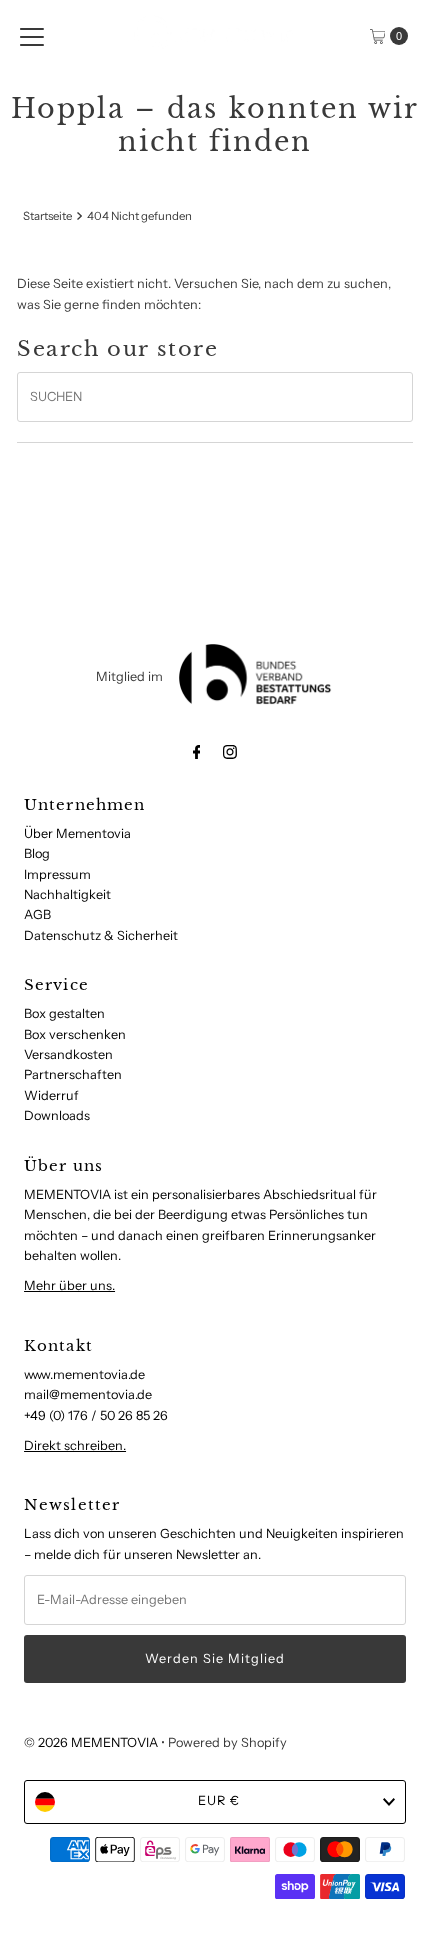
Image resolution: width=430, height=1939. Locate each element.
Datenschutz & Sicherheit (101, 935)
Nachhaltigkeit (67, 894)
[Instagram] (230, 752)
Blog (37, 853)
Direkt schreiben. (75, 1445)
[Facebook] (197, 752)
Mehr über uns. (69, 1285)
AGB (37, 914)
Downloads (57, 1115)
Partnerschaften (73, 1074)
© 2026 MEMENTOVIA (91, 1742)
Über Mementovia (77, 833)
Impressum (57, 874)
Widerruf (51, 1095)
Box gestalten (64, 1013)
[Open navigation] (32, 36)
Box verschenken (75, 1034)
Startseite (47, 216)
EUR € (219, 1800)
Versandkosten (68, 1054)
